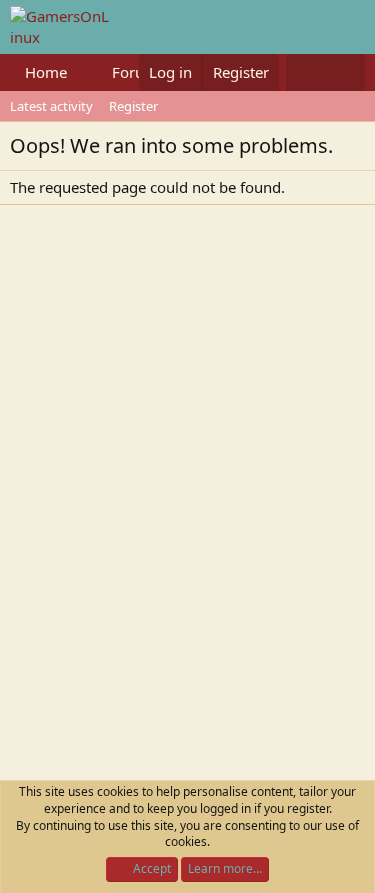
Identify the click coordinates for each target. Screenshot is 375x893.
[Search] (345, 72)
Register (133, 106)
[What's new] (305, 72)
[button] (83, 72)
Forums (138, 72)
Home (46, 72)
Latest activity (51, 106)
